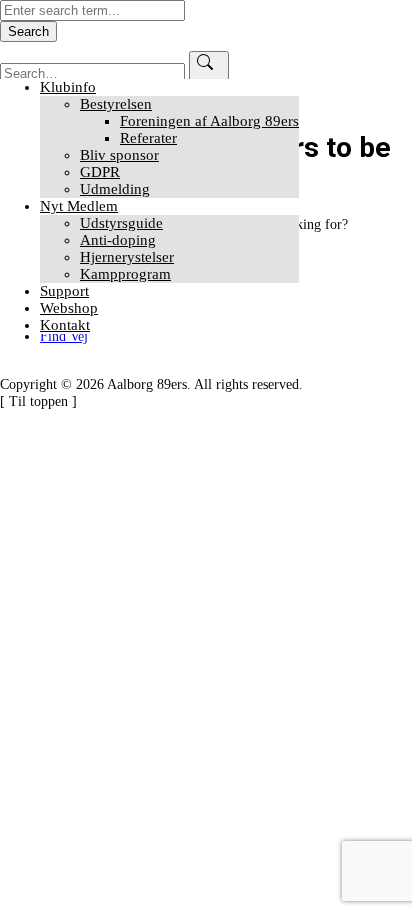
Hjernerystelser (127, 257)
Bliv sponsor (119, 155)
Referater (148, 138)
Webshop (69, 308)
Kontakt (65, 325)
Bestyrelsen (116, 104)
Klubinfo (68, 87)
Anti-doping (118, 240)
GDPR (100, 172)
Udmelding (115, 189)
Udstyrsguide (121, 223)
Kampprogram (125, 274)
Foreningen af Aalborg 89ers (209, 121)
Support (64, 291)
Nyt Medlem (79, 206)
